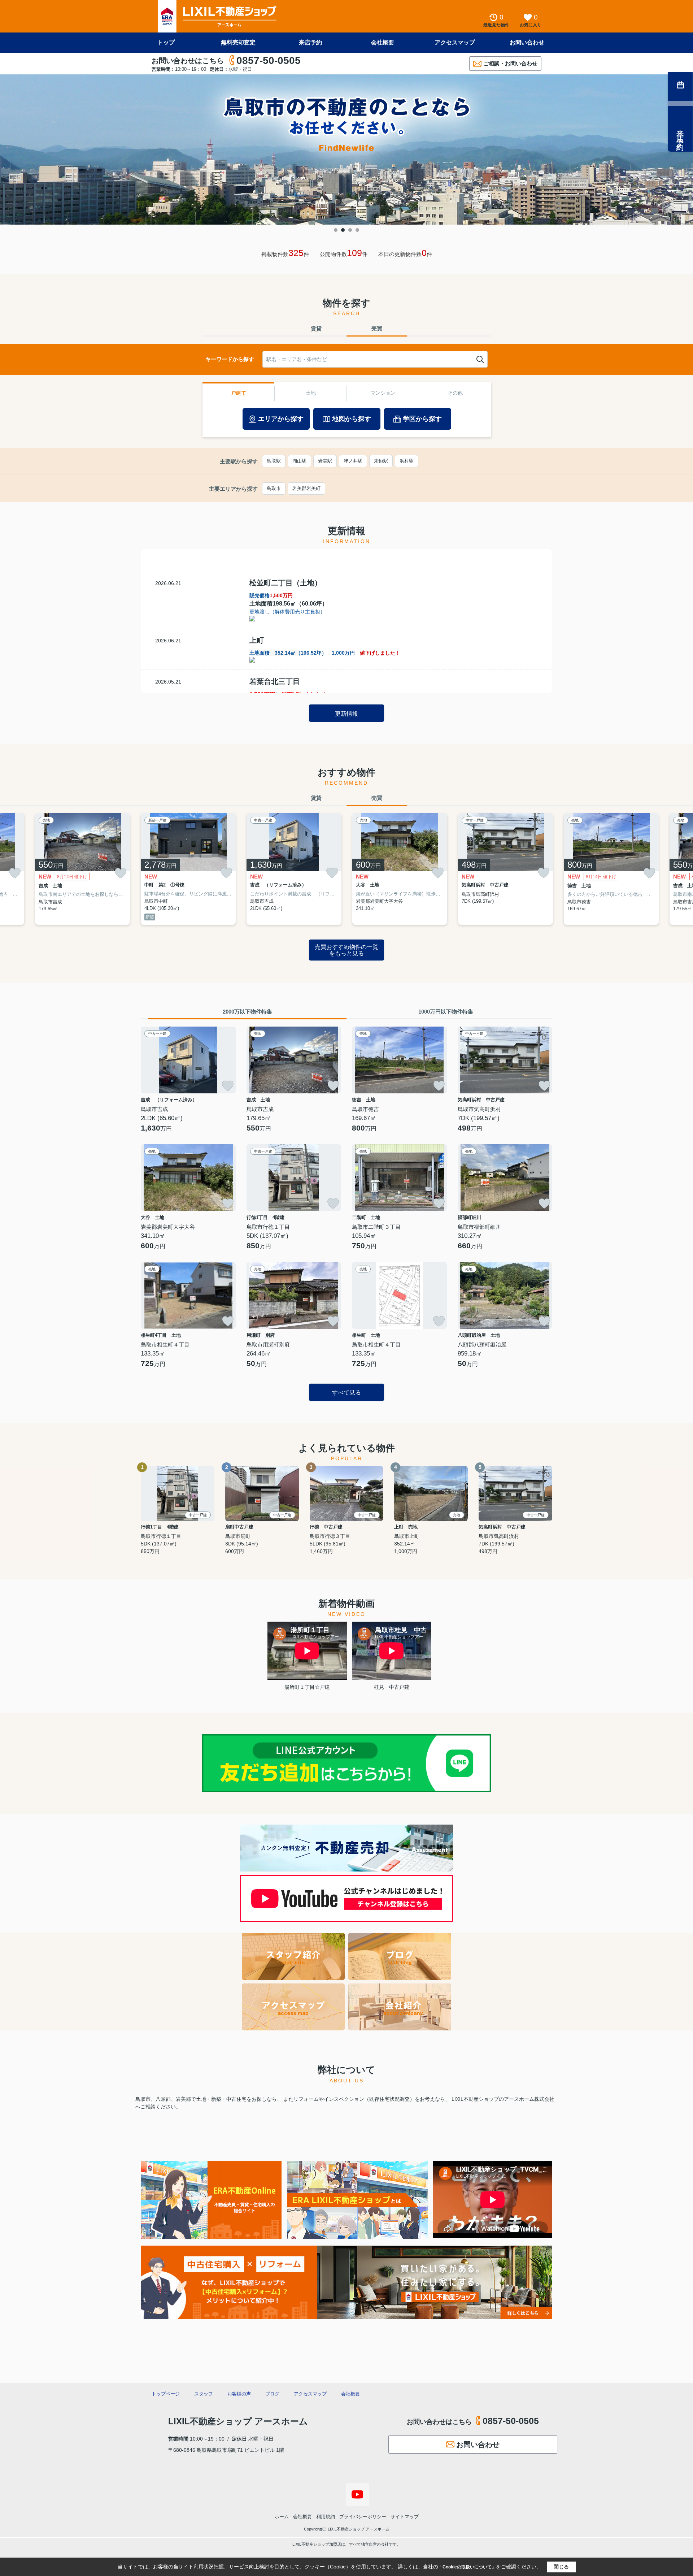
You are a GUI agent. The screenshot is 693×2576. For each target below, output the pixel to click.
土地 (311, 393)
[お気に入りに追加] (15, 873)
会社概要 (383, 42)
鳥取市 (274, 488)
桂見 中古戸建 (392, 1687)
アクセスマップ (455, 42)
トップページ (166, 2394)
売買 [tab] (377, 328)
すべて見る (346, 1393)
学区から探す (422, 419)
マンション (383, 393)
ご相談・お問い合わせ (510, 63)
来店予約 (310, 42)
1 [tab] (336, 230)
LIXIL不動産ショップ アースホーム (238, 2421)
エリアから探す (281, 419)
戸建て (239, 393)
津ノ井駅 (353, 461)
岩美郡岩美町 (306, 488)
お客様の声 (239, 2394)
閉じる (561, 2567)
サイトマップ (405, 2517)
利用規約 (326, 2517)
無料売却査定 (238, 42)
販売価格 (271, 595)
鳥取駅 (274, 461)
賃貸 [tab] (316, 328)
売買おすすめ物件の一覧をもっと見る (346, 950)
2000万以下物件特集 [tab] (247, 1012)
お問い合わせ (527, 42)
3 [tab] (350, 230)
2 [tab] (343, 230)
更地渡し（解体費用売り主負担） (287, 612)
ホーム (282, 2517)
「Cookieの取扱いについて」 (467, 2567)
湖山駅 (299, 461)
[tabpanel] (346, 149)
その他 (455, 393)
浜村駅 (407, 461)
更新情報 (346, 714)
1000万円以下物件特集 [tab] (446, 1012)
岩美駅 (325, 461)
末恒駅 (381, 461)
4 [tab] (357, 230)
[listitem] (188, 869)
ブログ (272, 2394)
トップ (166, 42)
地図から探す (352, 419)
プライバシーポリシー (363, 2517)
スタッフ (204, 2394)
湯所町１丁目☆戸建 (307, 1687)
